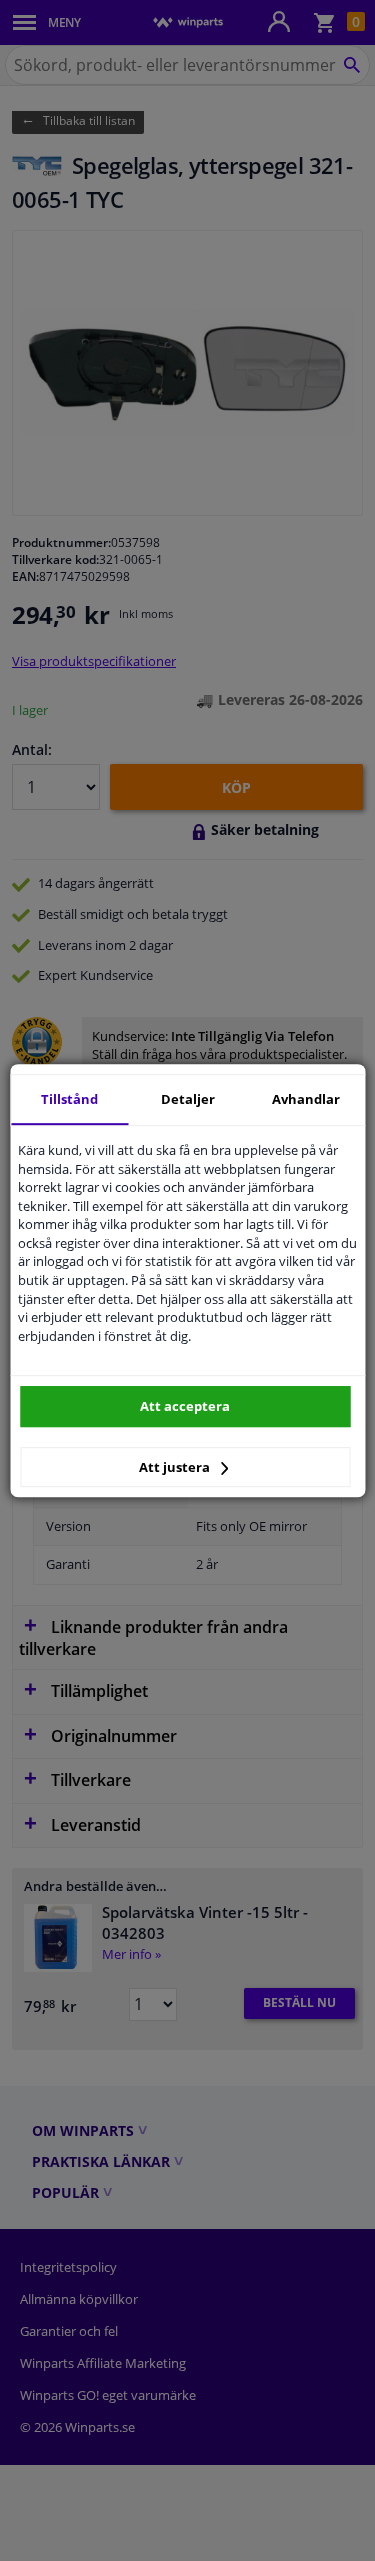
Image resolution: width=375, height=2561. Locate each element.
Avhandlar (306, 1099)
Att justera (176, 1467)
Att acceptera (185, 1406)
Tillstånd (69, 1099)
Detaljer (188, 1099)
